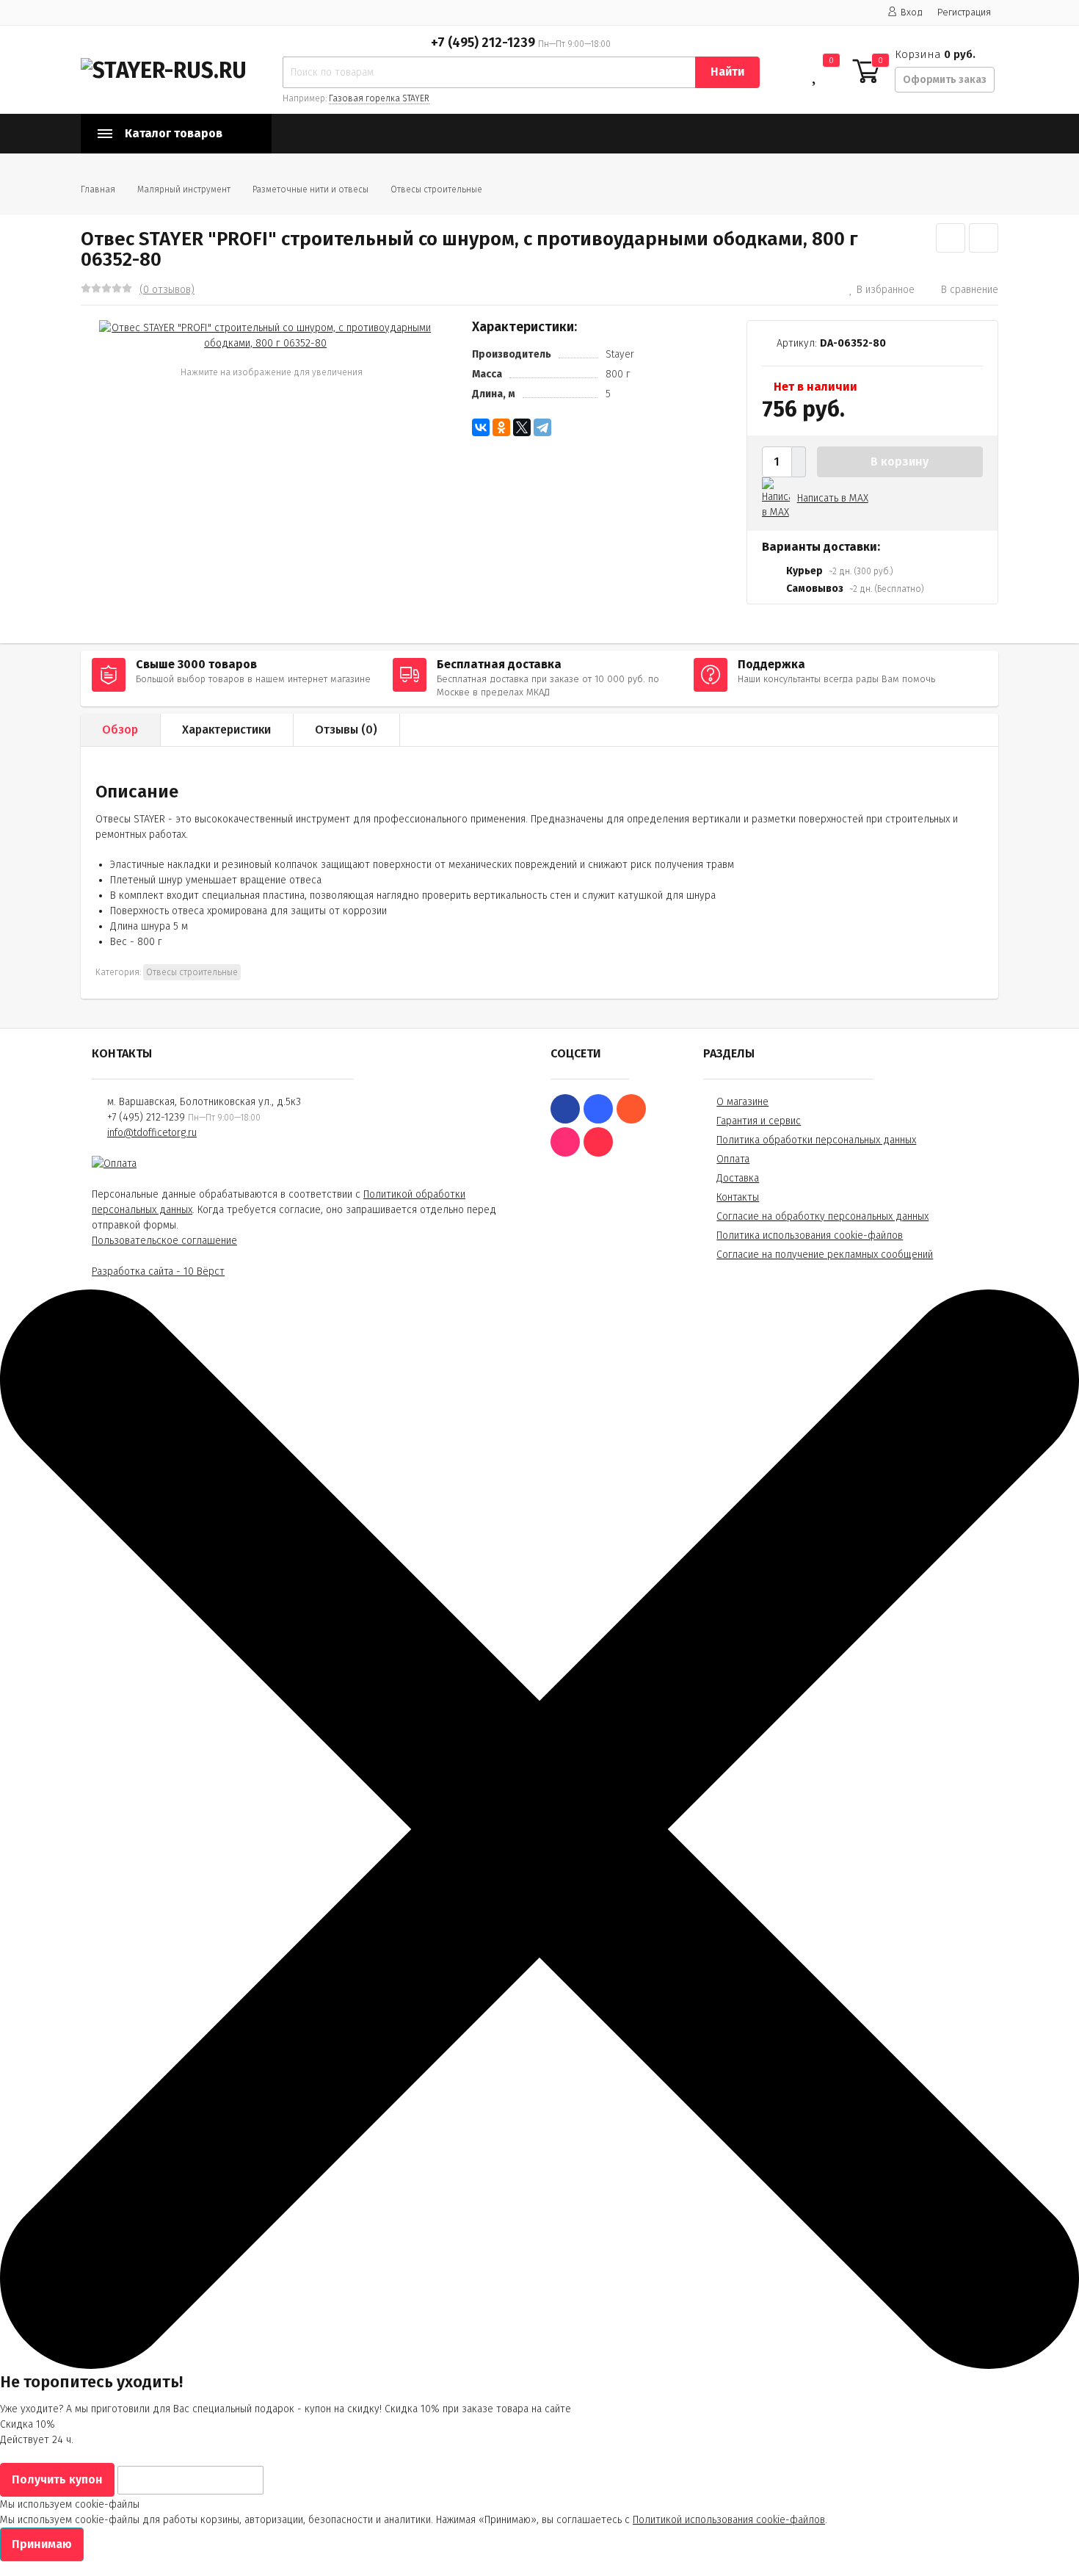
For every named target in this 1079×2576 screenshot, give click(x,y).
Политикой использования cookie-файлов (729, 2520)
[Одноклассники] (501, 427)
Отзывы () (346, 730)
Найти (727, 72)
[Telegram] (542, 427)
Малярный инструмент (184, 189)
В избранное (886, 290)
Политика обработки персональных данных (816, 1140)
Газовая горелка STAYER (379, 98)
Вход (912, 12)
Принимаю (42, 2544)
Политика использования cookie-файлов (810, 1235)
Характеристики (226, 730)
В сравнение (970, 290)
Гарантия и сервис (759, 1121)
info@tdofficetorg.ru (152, 1133)
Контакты (738, 1197)
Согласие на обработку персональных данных (822, 1216)
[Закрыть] (539, 2366)
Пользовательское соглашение (164, 1241)
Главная (98, 189)
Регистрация (964, 12)
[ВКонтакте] (481, 427)
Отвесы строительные (436, 189)
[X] (522, 427)
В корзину (900, 462)
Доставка (738, 1178)
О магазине (742, 1102)
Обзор (120, 730)
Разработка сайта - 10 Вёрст (158, 1271)
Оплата (733, 1159)
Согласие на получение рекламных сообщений (825, 1255)
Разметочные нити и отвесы (310, 189)
